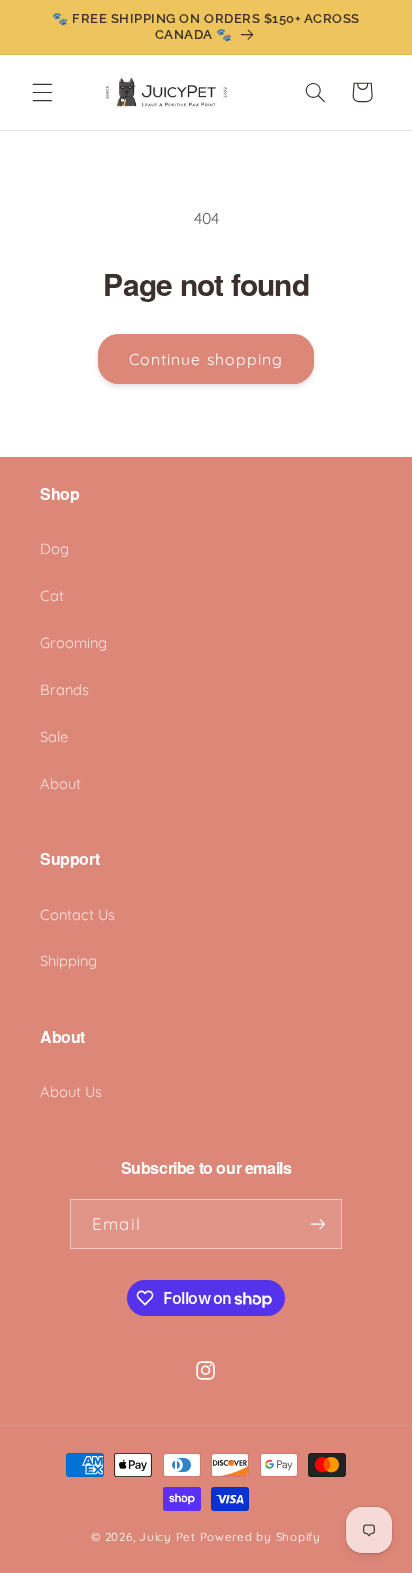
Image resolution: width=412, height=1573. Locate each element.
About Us (71, 1091)
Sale (54, 736)
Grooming (73, 642)
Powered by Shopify (260, 1536)
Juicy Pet (167, 1536)
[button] (42, 92)
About (60, 783)
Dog (54, 548)
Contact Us (77, 914)
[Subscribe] (317, 1223)
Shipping (68, 960)
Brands (64, 689)
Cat (52, 595)
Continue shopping (206, 359)
